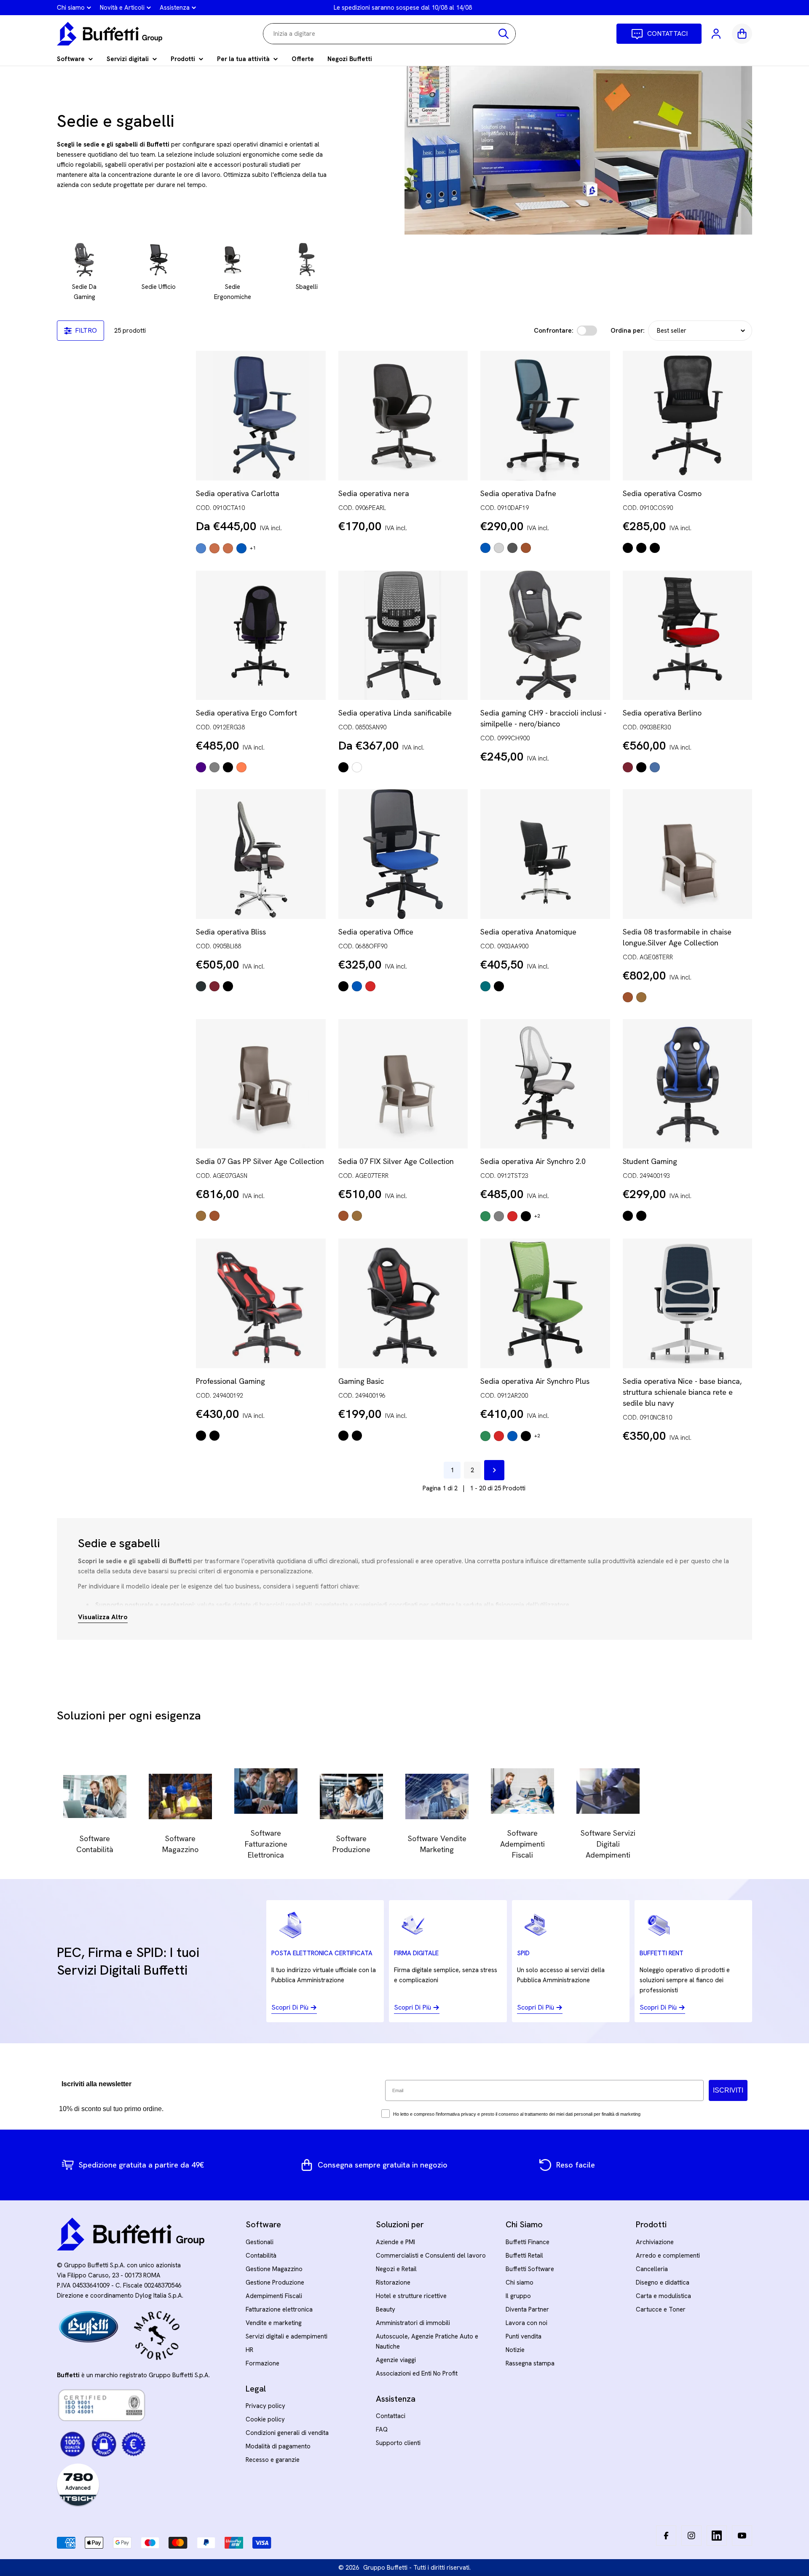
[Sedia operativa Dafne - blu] (485, 548)
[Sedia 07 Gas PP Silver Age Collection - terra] (214, 1216)
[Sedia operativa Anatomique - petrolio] (485, 986)
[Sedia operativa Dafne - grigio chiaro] (499, 548)
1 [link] (452, 1470)
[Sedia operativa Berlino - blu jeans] (655, 767)
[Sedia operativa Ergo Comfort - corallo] (241, 767)
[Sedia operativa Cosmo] (688, 416)
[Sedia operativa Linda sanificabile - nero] (343, 767)
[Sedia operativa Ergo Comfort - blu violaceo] (201, 767)
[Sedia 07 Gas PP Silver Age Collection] (261, 1084)
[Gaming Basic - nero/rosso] (343, 1436)
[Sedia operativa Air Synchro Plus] (545, 1303)
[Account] (717, 34)
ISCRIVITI (728, 2090)
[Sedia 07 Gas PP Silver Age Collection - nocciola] (201, 1216)
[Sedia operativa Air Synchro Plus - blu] (512, 1436)
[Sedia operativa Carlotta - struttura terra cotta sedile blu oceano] (214, 548)
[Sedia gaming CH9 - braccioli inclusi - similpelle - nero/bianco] (545, 635)
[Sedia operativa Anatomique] (545, 854)
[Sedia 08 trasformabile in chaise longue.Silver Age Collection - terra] (628, 997)
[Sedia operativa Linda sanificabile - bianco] (357, 767)
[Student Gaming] (688, 1084)
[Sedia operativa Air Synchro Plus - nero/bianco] (526, 1436)
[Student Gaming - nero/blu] (628, 1216)
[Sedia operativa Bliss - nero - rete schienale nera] (228, 986)
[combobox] (389, 34)
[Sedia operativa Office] (403, 854)
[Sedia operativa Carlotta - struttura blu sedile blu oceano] (201, 548)
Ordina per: (628, 331)
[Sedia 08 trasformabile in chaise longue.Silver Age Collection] (688, 854)
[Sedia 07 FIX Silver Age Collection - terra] (343, 1216)
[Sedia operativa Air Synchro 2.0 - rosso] (512, 1216)
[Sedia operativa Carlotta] (261, 416)
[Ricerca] (504, 34)
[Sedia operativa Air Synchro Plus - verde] (485, 1436)
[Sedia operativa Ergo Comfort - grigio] (214, 767)
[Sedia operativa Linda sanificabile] (403, 635)
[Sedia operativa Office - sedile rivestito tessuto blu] (357, 986)
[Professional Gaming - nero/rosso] (201, 1436)
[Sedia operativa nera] (403, 416)
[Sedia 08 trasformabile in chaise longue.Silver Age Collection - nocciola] (641, 997)
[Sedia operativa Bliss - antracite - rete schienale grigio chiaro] (201, 986)
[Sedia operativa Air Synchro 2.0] (545, 1084)
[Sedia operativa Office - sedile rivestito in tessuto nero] (343, 986)
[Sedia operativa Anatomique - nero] (499, 986)
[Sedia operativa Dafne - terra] (526, 548)
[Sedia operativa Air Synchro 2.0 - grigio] (499, 1216)
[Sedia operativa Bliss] (261, 854)
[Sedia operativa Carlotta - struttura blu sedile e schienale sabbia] (241, 548)
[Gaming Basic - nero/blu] (357, 1436)
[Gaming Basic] (403, 1303)
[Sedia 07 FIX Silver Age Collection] (403, 1084)
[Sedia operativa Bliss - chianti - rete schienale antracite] (214, 986)
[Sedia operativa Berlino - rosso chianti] (628, 767)
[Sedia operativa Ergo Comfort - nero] (228, 767)
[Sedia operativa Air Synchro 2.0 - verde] (485, 1216)
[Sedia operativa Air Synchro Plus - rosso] (499, 1436)
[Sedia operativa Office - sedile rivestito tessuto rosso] (370, 986)
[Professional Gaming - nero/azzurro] (214, 1436)
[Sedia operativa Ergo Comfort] (261, 635)
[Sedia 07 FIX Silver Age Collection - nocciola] (357, 1216)
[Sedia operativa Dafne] (545, 416)
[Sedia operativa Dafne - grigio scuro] (512, 548)
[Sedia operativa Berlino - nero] (641, 767)
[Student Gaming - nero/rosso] (641, 1216)
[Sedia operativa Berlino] (688, 635)
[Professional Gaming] (261, 1303)
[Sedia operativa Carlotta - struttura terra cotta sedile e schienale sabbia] (228, 548)
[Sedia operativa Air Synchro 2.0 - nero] (526, 1216)
